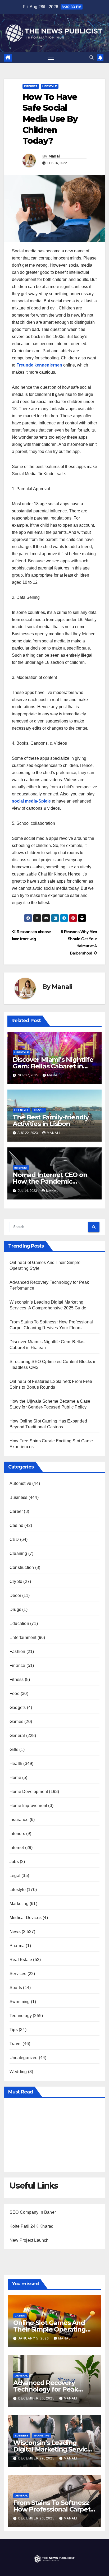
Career (16, 1511)
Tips (14, 2030)
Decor (15, 1595)
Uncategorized (24, 2058)
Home (15, 1778)
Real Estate (21, 1960)
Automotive (20, 1483)
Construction (22, 1567)
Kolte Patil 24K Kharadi (32, 2226)
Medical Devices (26, 1918)
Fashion (17, 1651)
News (15, 1932)
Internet (31, 86)
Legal (15, 1876)
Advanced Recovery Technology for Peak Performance (46, 2389)
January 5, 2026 (34, 2338)
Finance (17, 1665)
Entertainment (23, 1637)
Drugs (15, 1609)
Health (16, 1764)
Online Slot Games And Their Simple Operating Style (49, 2329)
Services (18, 1974)
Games (16, 1722)
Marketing (19, 1904)
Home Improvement (28, 1806)
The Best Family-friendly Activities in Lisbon (51, 1120)
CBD (14, 1539)
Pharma (17, 1946)
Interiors (17, 1834)
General (17, 1736)
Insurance (19, 1820)
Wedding (18, 2072)
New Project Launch (29, 2240)
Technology (21, 2016)
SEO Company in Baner (33, 2212)
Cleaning (18, 1553)
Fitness (17, 1680)
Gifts (14, 1750)
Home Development (29, 1792)
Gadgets (18, 1708)
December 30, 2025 (37, 2398)
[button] (92, 57)
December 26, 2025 (37, 2518)
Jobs (14, 1862)
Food (15, 1694)
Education (19, 1623)
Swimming (20, 2002)
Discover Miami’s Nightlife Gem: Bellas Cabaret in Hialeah (53, 1066)
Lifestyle (50, 86)
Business (19, 1497)
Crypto (16, 1581)
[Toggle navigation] (51, 58)
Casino (16, 1525)
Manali (54, 156)
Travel (39, 1110)
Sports (16, 1988)
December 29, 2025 (37, 2458)
